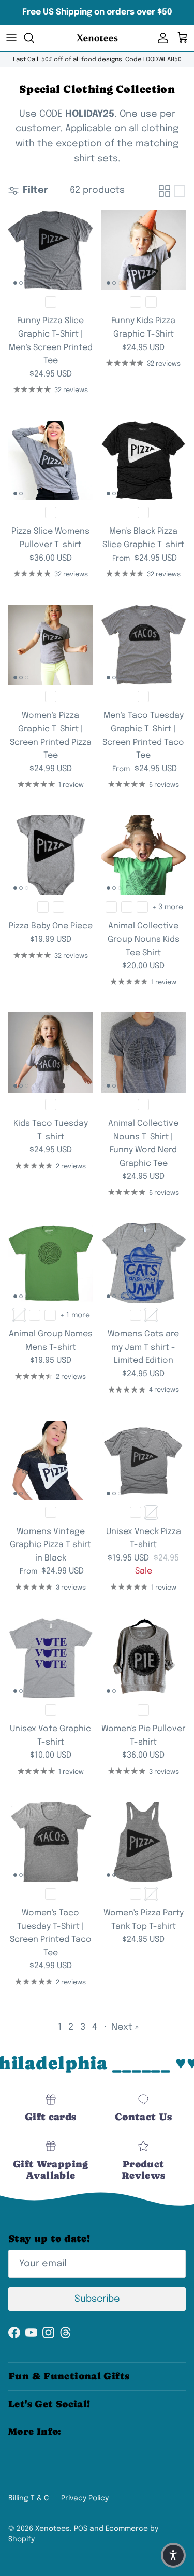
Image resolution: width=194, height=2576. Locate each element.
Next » (125, 2027)
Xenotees (53, 2529)
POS (81, 2529)
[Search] (34, 38)
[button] (173, 2555)
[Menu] (11, 38)
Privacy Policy (85, 2498)
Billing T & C (28, 2498)
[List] (180, 191)
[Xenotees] (97, 38)
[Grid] (165, 191)
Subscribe (97, 2299)
